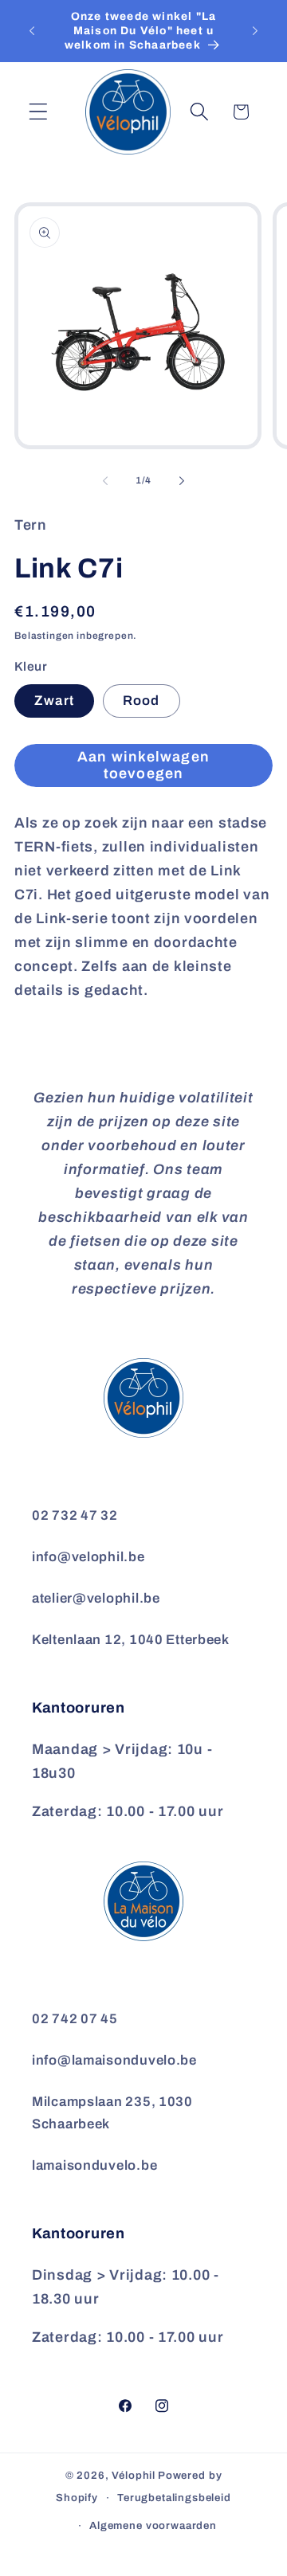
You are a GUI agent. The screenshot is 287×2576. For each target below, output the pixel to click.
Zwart (54, 701)
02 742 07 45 (75, 2019)
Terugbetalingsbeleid (174, 2498)
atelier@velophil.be (96, 1598)
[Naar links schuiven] (105, 481)
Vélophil (134, 2475)
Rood (142, 701)
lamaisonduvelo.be (94, 2165)
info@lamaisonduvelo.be (114, 2060)
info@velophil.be (88, 1557)
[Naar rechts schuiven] (182, 481)
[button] (39, 112)
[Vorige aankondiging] (32, 31)
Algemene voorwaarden (153, 2525)
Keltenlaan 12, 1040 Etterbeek (131, 1640)
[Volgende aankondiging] (255, 31)
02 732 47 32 (75, 1515)
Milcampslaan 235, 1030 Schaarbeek (112, 2113)
